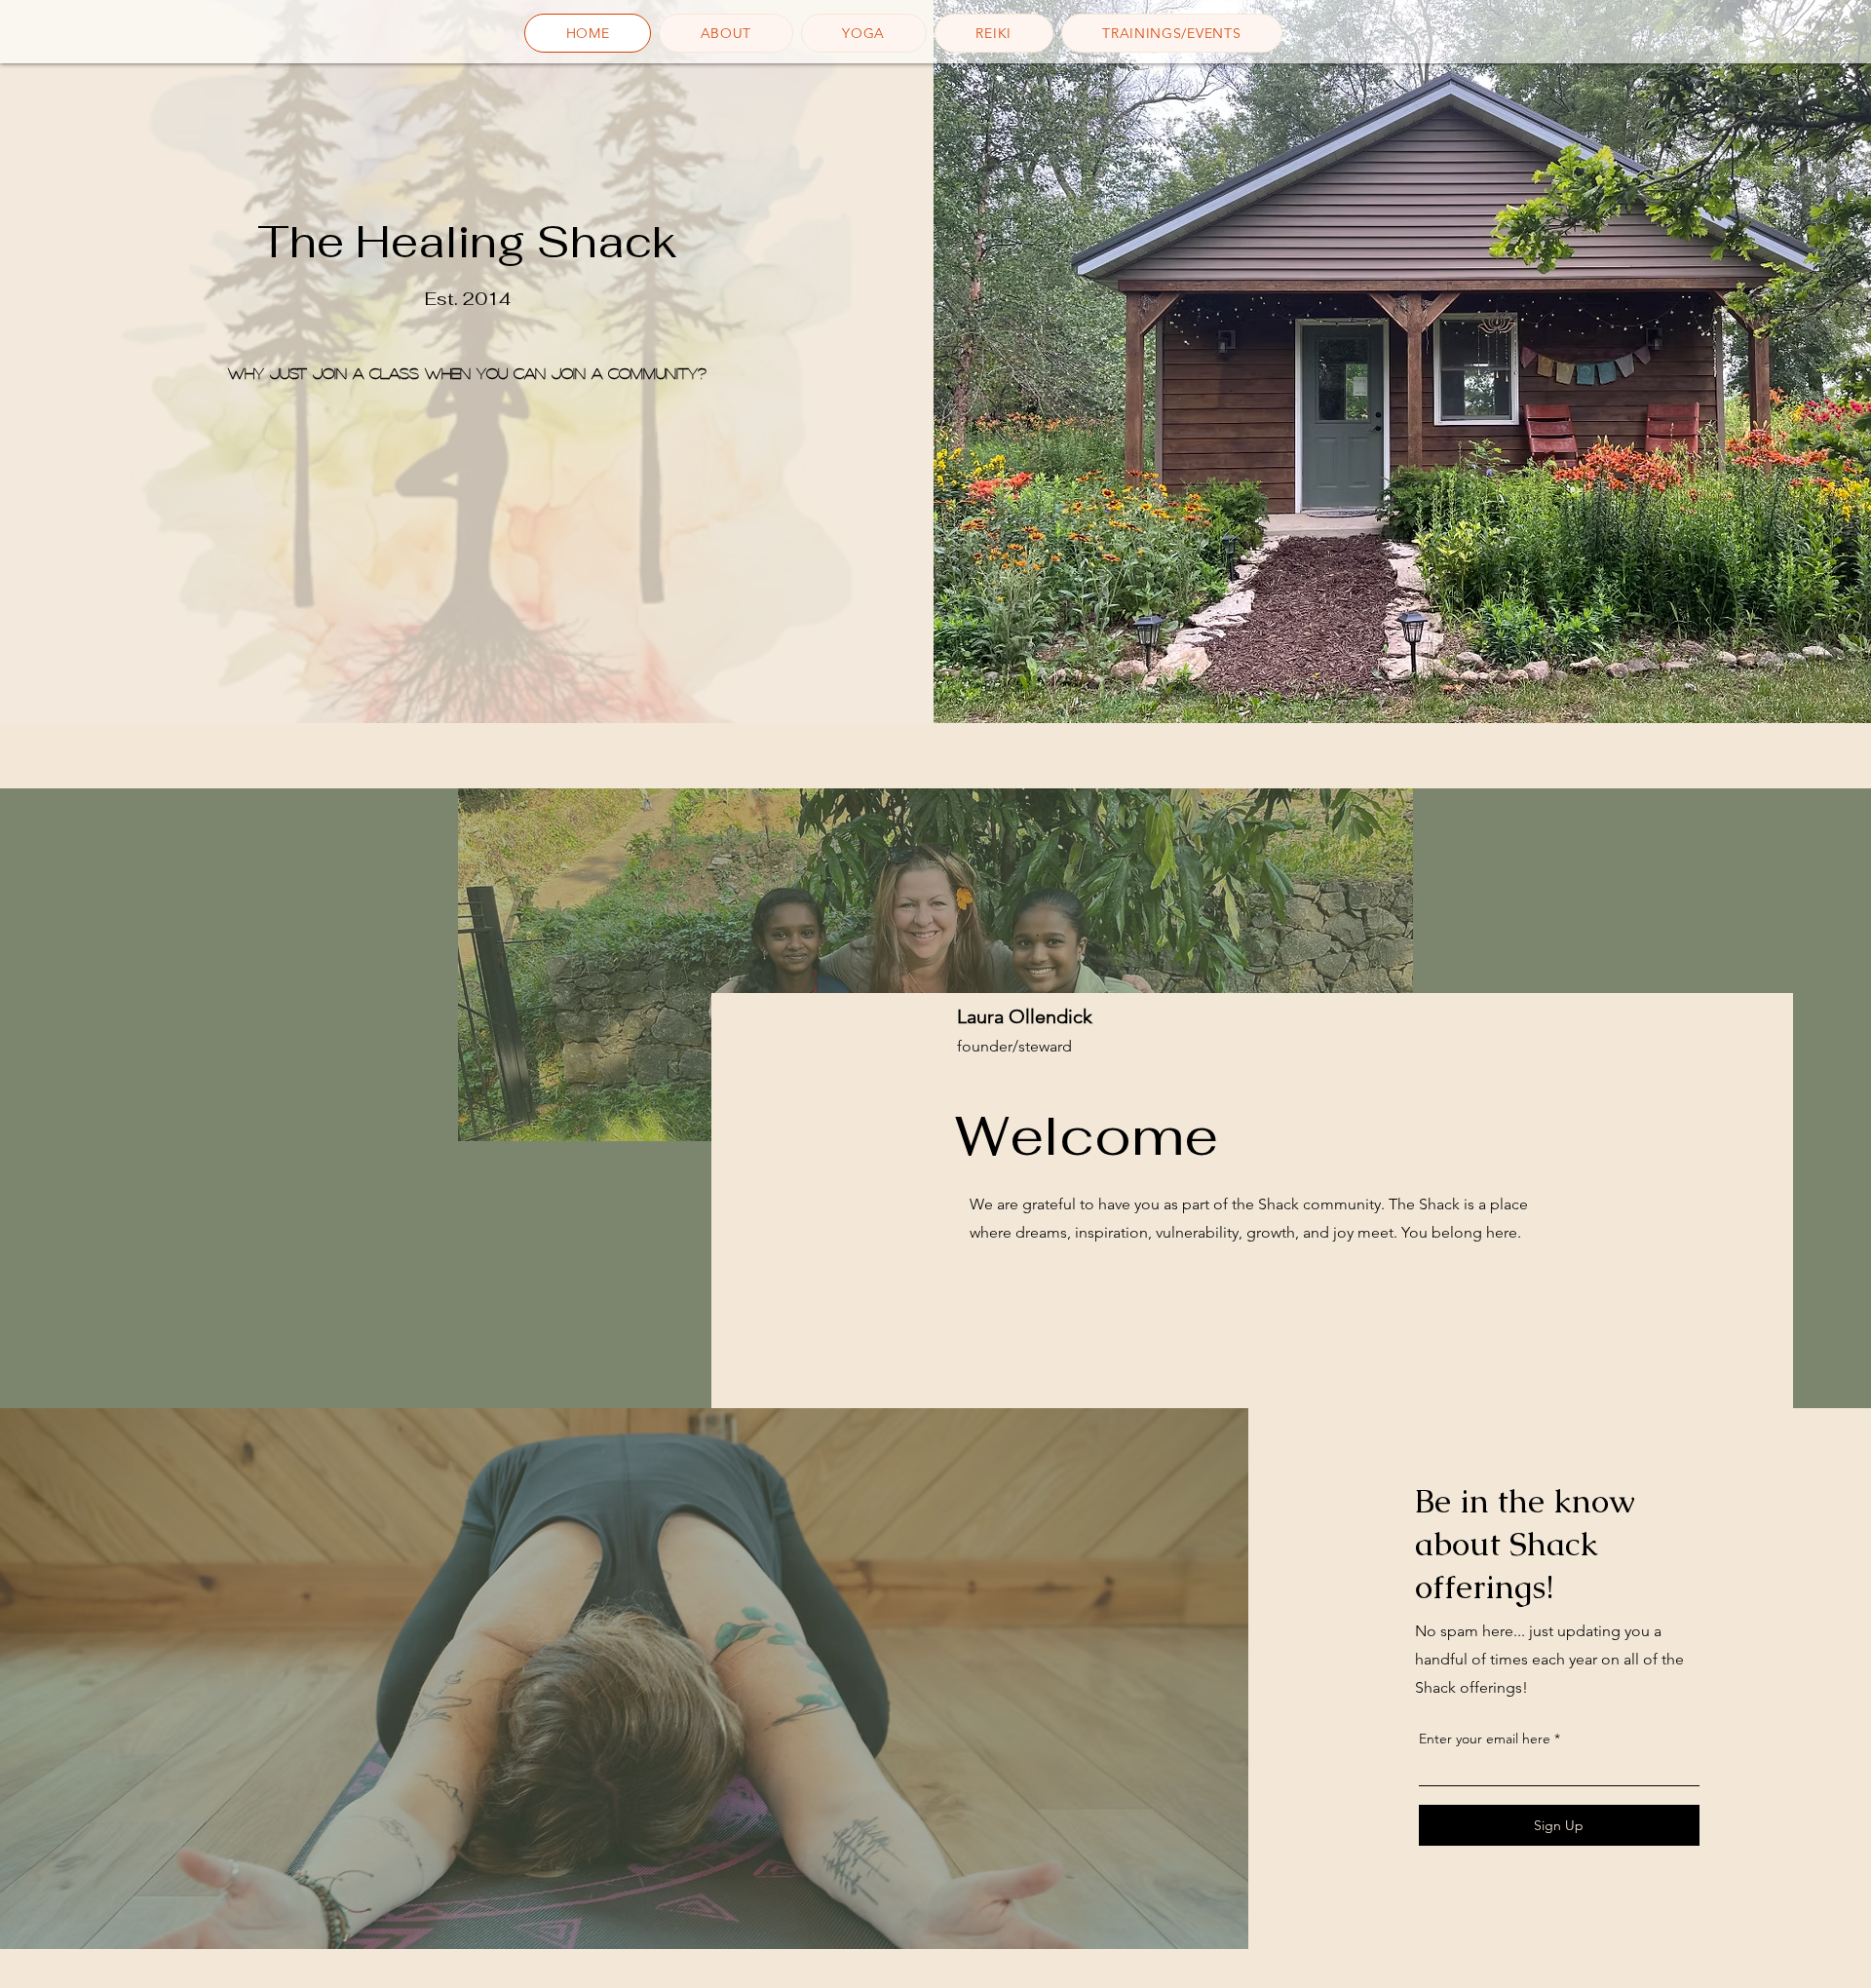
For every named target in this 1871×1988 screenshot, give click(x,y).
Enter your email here (1485, 1739)
